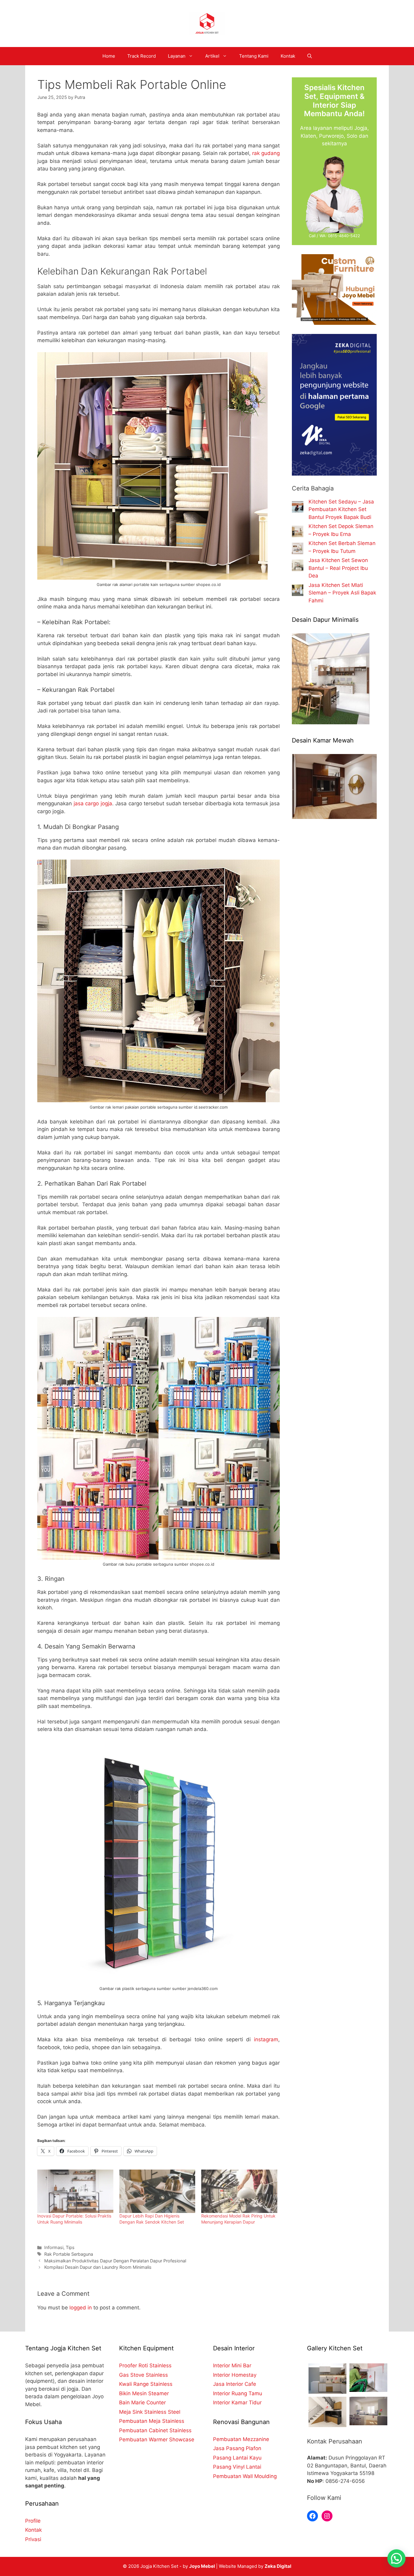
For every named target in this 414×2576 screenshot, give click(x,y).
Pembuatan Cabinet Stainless (155, 2430)
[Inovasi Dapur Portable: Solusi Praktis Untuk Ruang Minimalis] (75, 2191)
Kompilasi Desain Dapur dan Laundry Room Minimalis (98, 2267)
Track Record (142, 56)
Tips (70, 2247)
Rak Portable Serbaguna (69, 2254)
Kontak (288, 56)
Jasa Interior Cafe (235, 2384)
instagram (266, 2039)
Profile (33, 2521)
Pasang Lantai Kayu (237, 2458)
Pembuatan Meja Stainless (152, 2421)
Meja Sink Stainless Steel (150, 2412)
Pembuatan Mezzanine (241, 2439)
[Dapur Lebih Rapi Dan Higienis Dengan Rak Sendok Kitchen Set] (157, 2191)
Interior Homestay (235, 2375)
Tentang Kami (254, 56)
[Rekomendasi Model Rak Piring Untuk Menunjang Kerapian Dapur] (239, 2191)
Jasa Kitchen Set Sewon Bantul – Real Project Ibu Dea (338, 568)
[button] (396, 2558)
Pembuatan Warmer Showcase (157, 2440)
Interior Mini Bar (232, 2366)
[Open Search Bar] (310, 56)
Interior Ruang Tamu (238, 2393)
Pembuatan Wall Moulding (245, 2476)
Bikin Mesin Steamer (144, 2393)
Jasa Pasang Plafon (237, 2448)
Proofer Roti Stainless (145, 2366)
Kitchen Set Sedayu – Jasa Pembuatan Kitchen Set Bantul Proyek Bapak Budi (341, 509)
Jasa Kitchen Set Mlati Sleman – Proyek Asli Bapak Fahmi (342, 593)
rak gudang (266, 153)
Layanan (177, 56)
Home (109, 56)
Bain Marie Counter (142, 2403)
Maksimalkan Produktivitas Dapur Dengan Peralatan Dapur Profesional (115, 2261)
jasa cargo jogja (92, 803)
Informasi (54, 2247)
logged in (81, 2308)
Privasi (33, 2539)
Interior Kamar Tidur (237, 2403)
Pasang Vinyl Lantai (237, 2467)
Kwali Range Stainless (146, 2384)
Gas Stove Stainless (144, 2375)
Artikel (212, 56)
